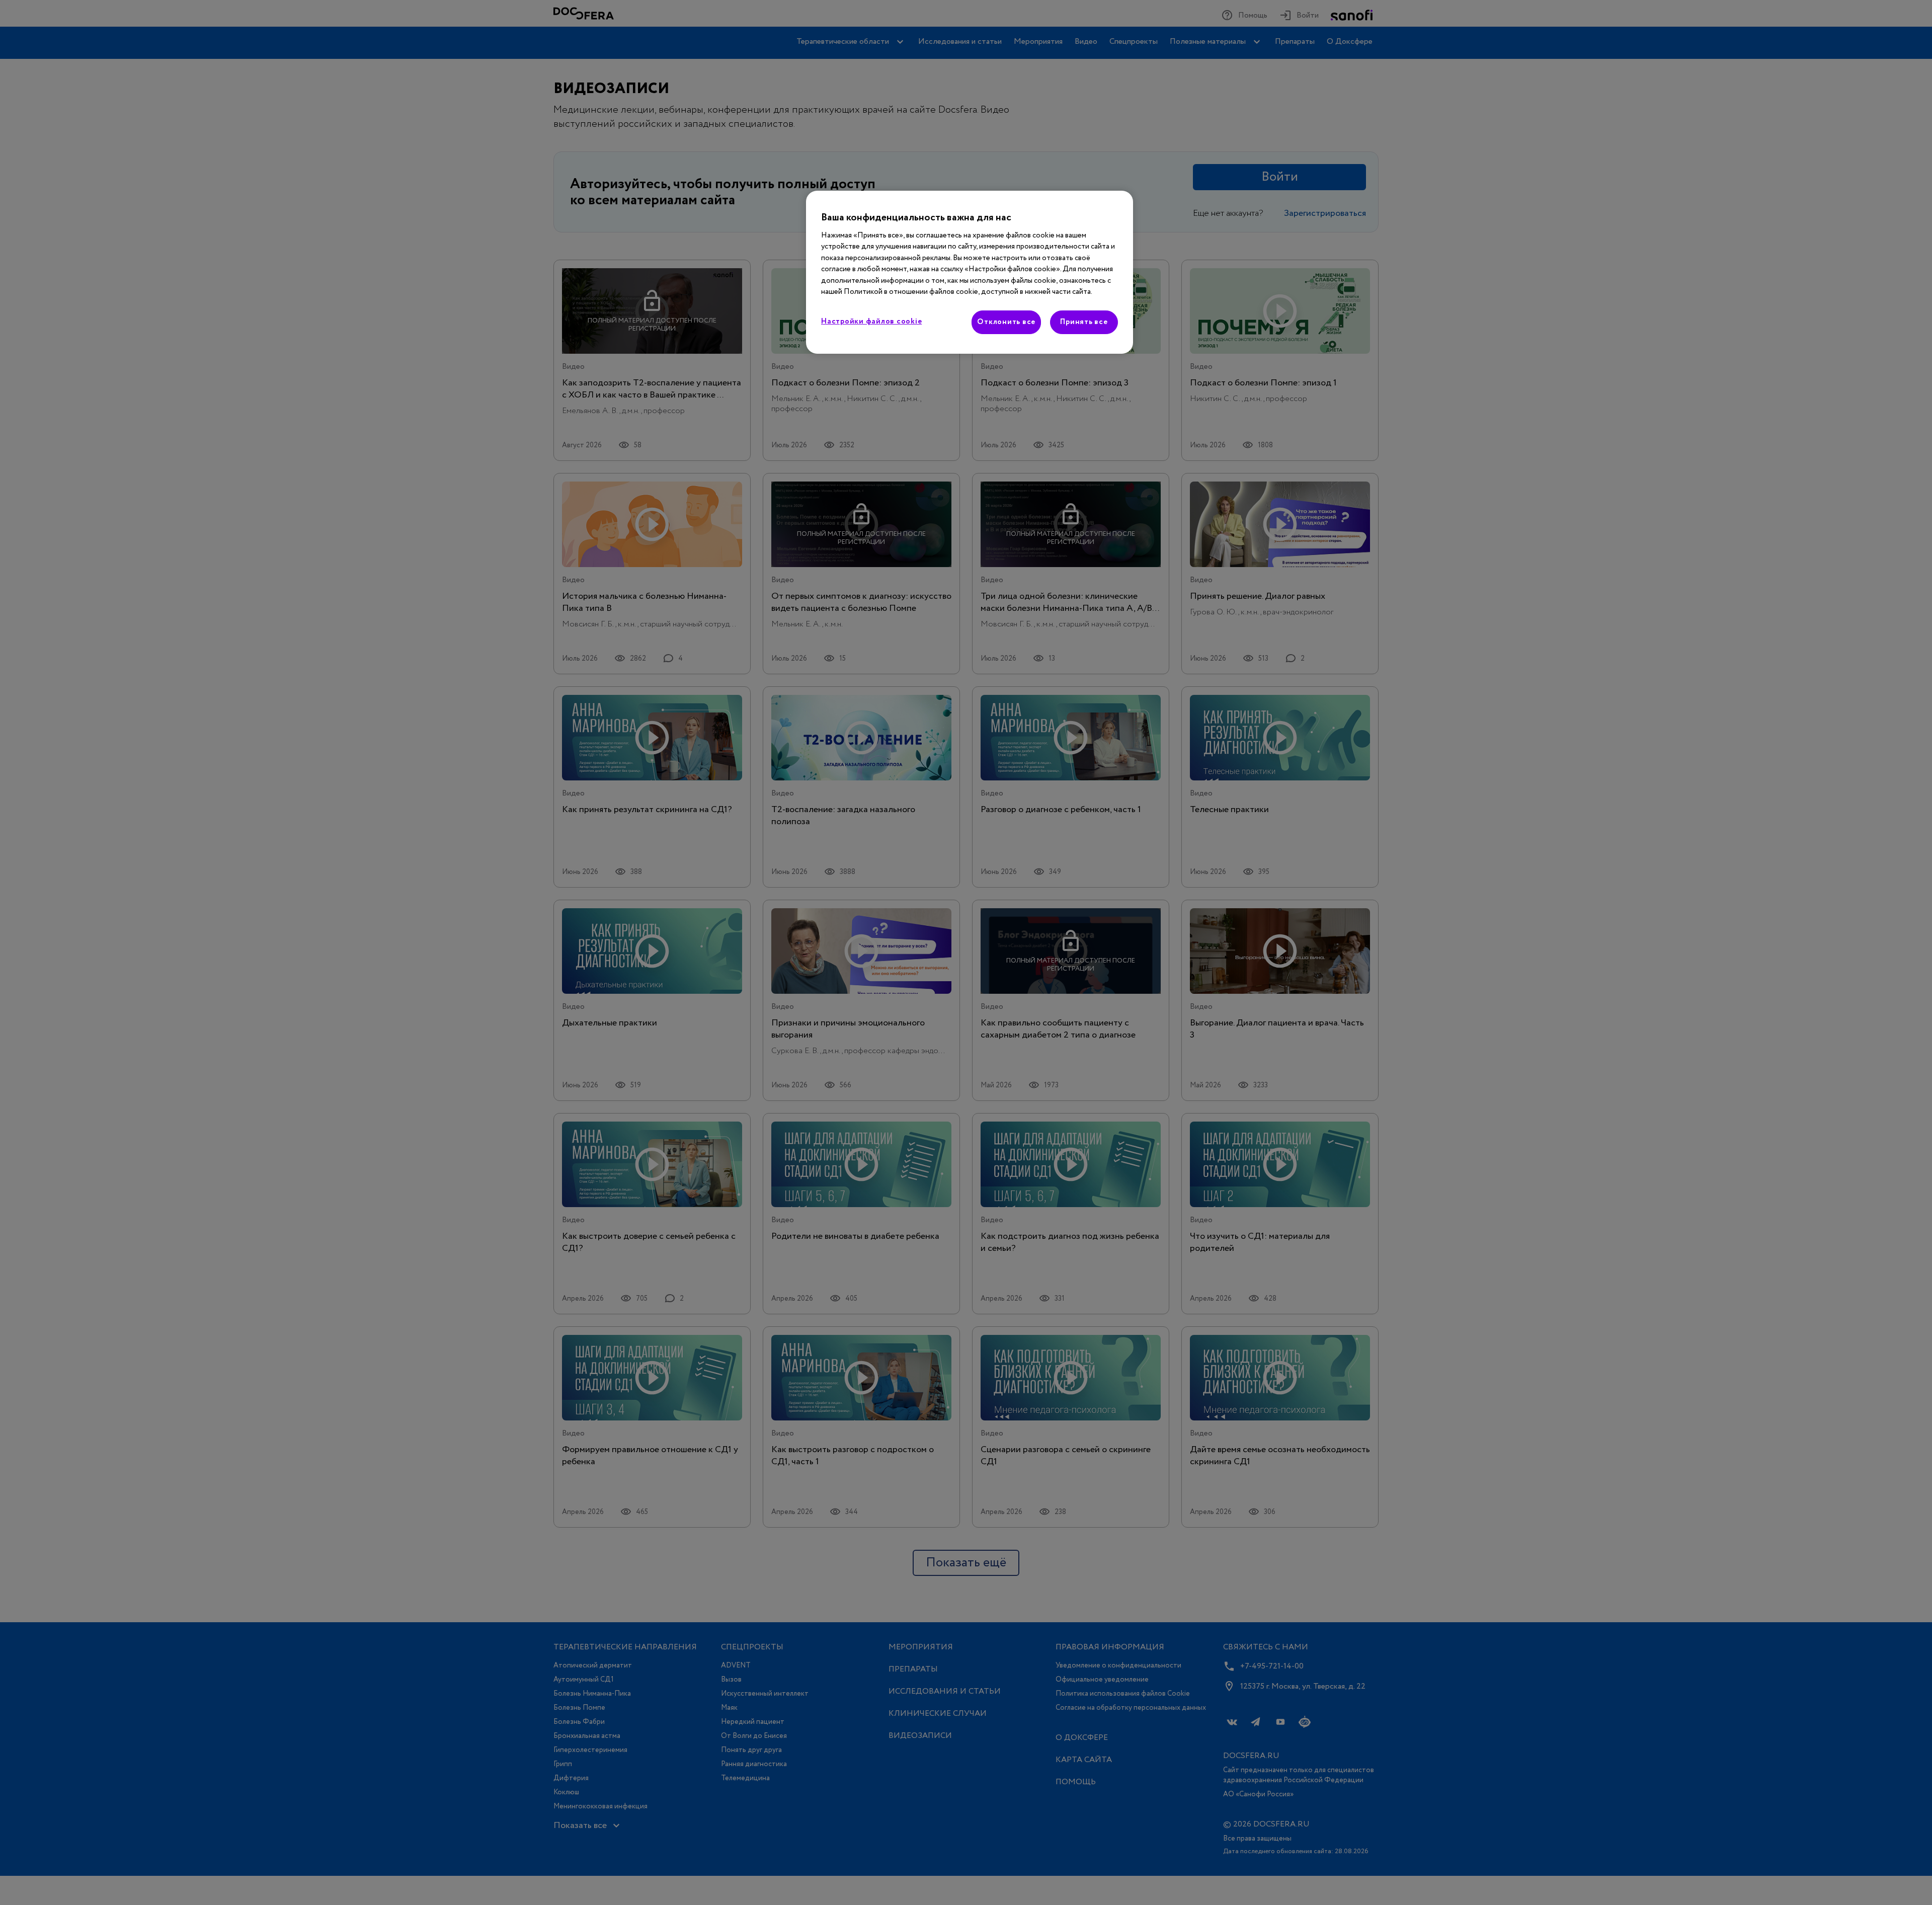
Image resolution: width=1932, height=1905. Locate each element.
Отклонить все (1006, 322)
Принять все (1084, 322)
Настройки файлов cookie (871, 322)
